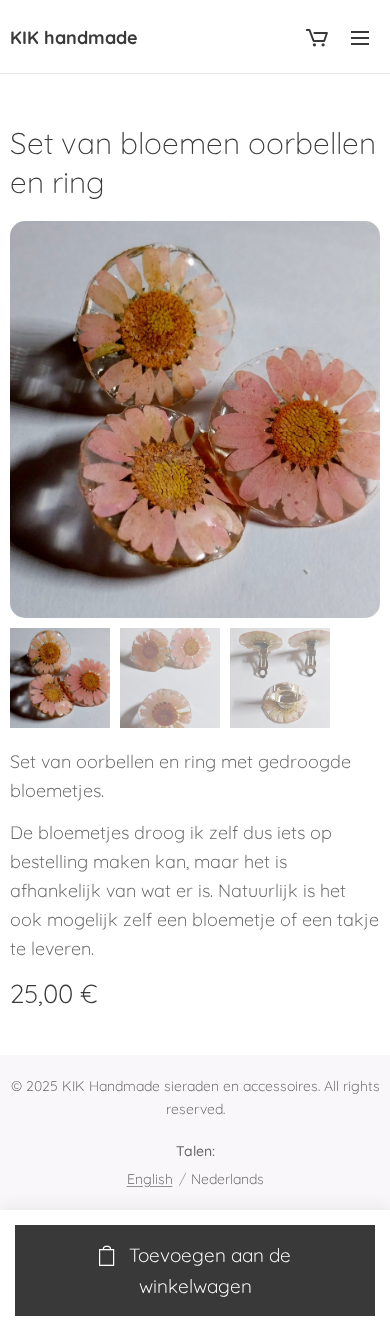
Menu (360, 37)
